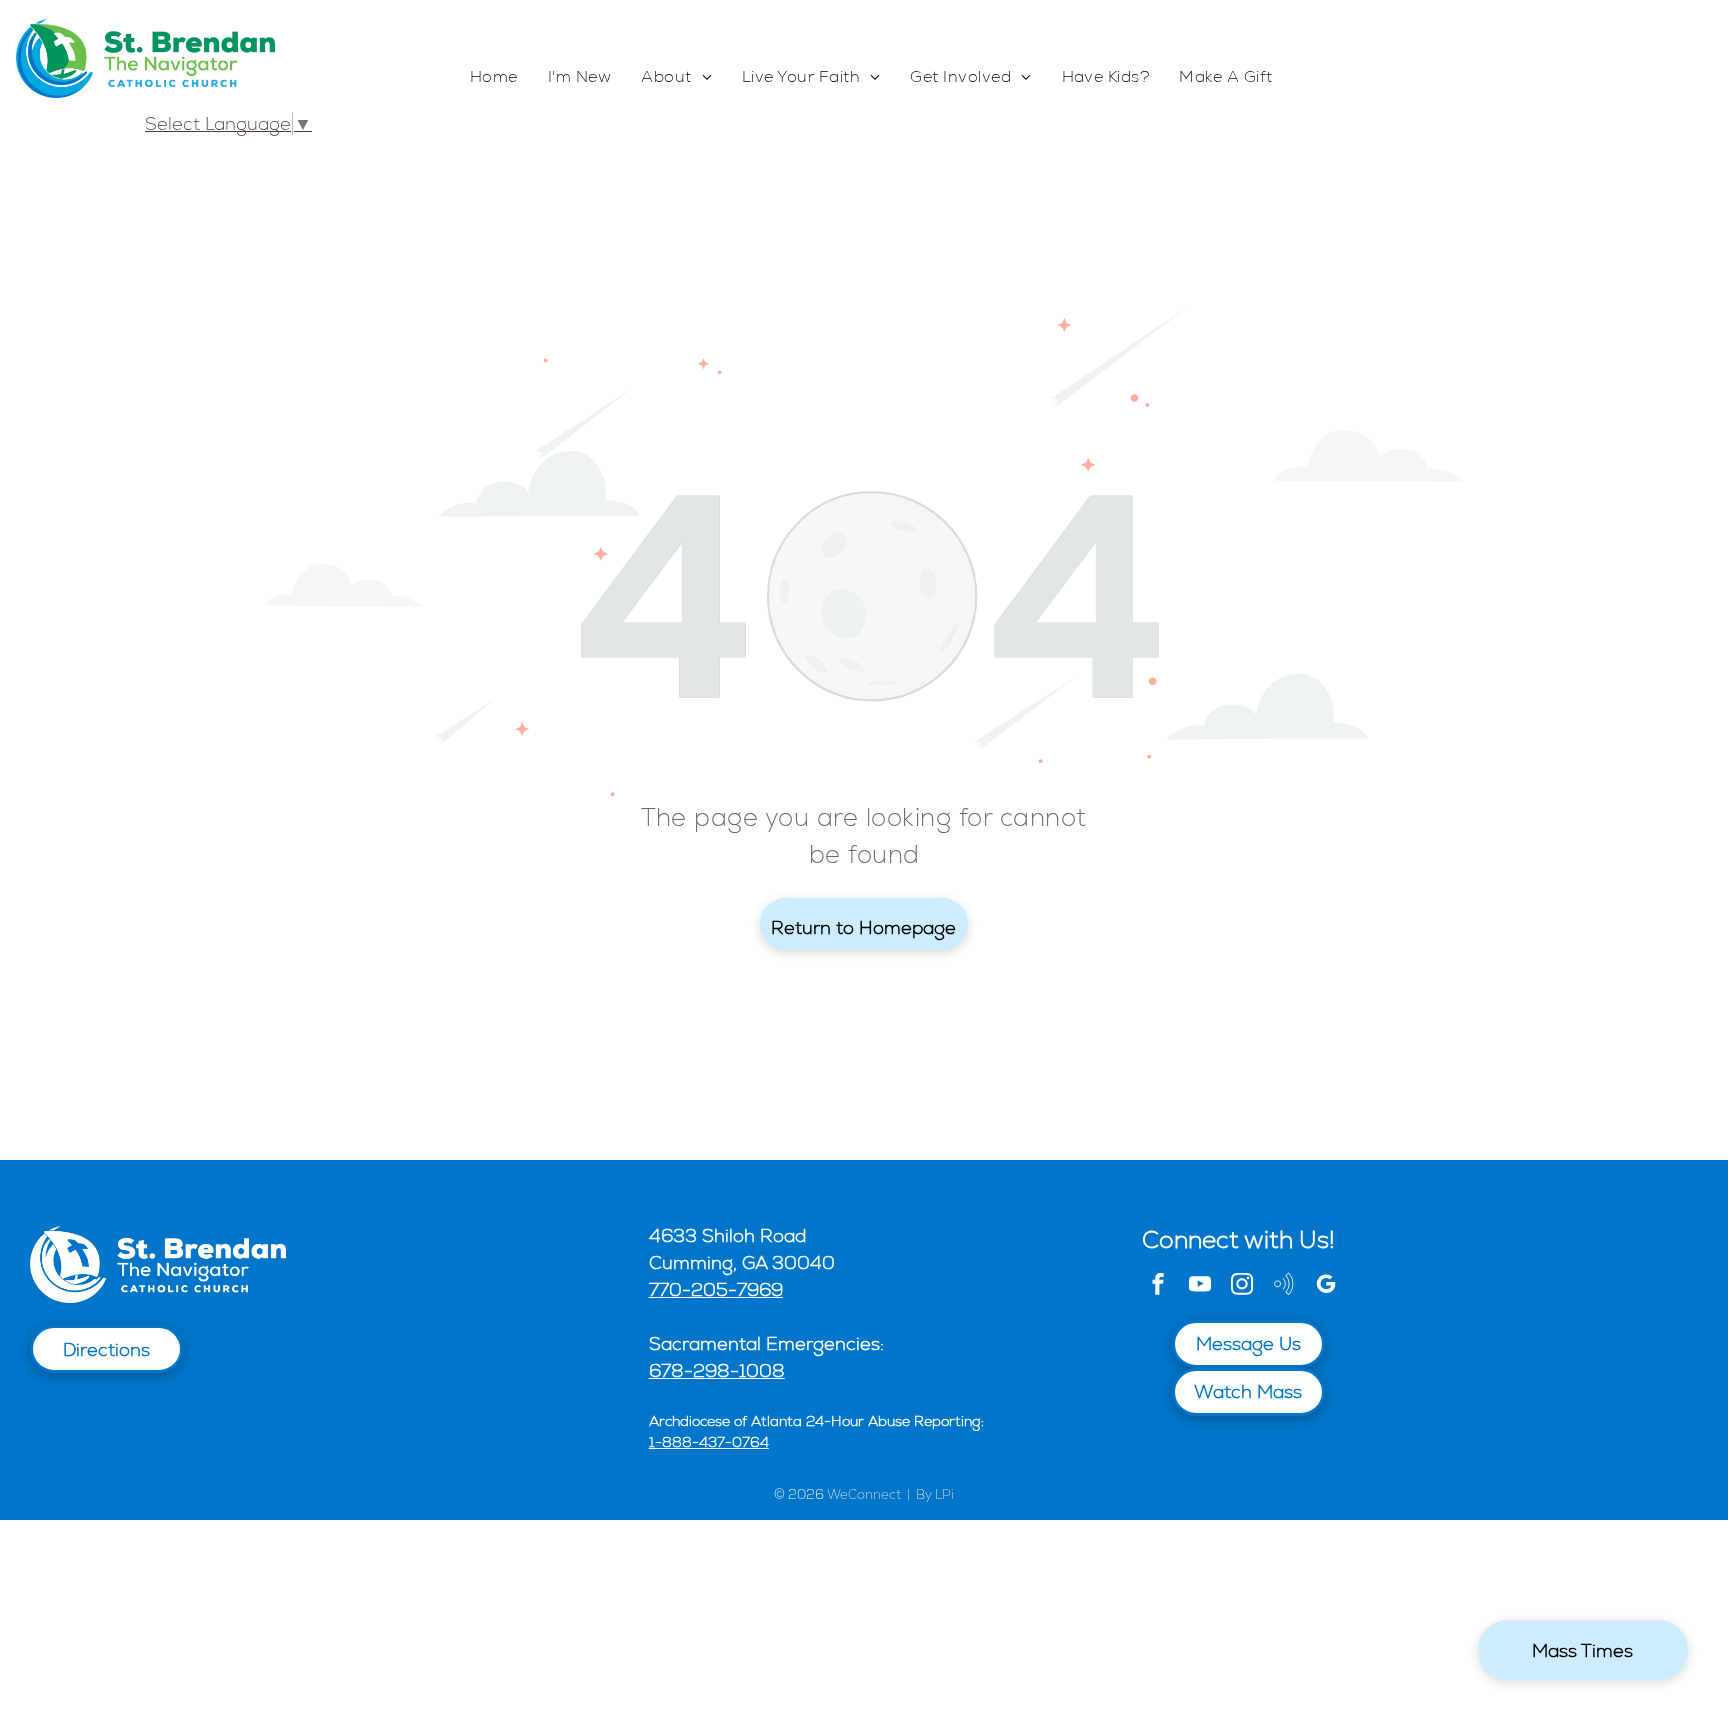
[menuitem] (494, 77)
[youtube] (1200, 1286)
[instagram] (1242, 1286)
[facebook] (1158, 1286)
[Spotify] (1284, 1286)
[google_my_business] (1326, 1286)
